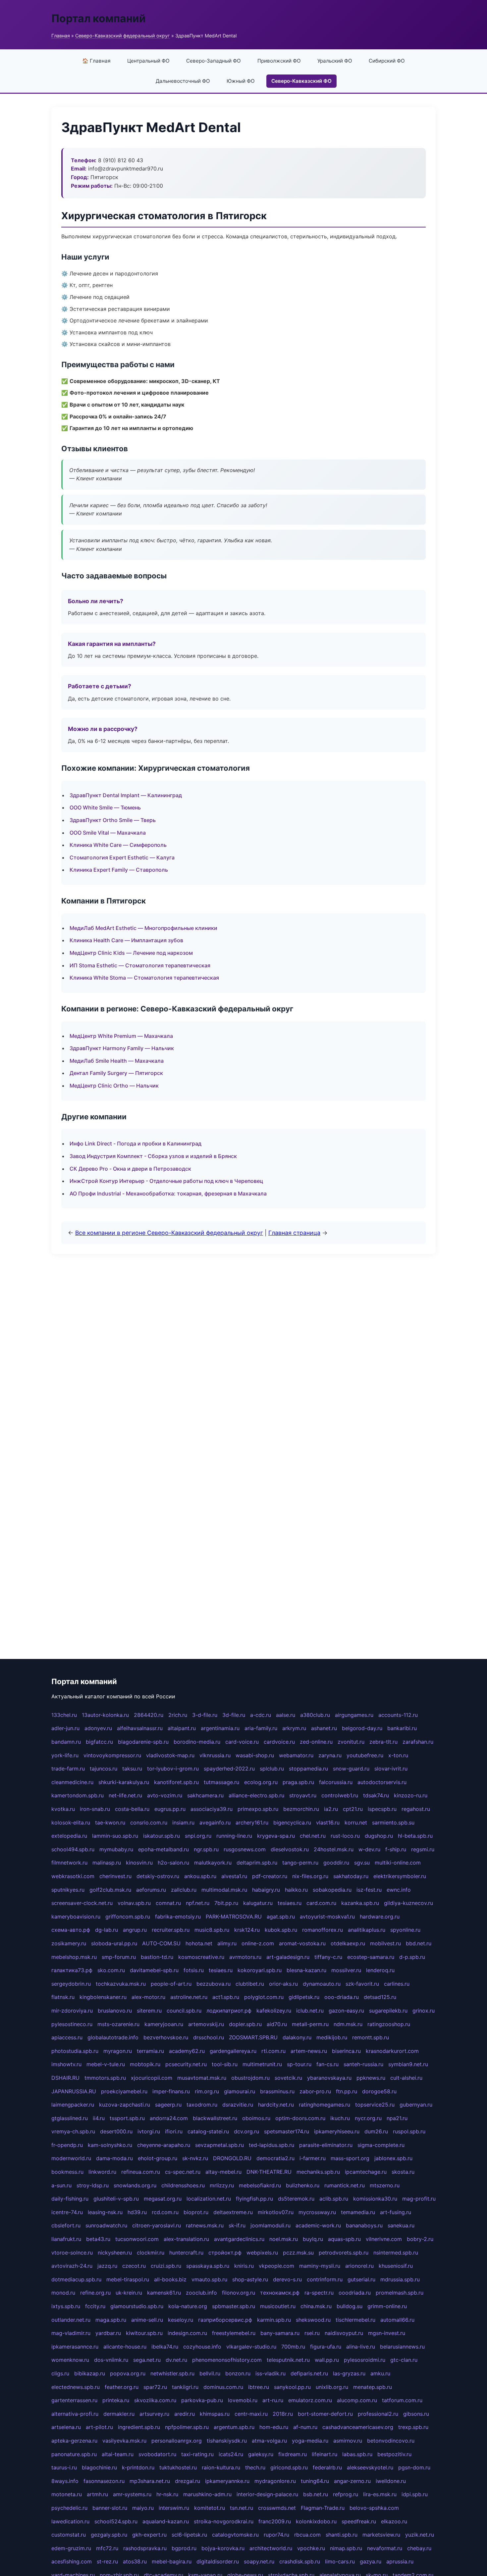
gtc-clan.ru (404, 2360)
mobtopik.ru (145, 2064)
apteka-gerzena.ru (74, 2441)
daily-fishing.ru (70, 2199)
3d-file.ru (234, 1715)
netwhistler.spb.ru (172, 2373)
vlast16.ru (328, 1823)
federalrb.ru (327, 2467)
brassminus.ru (277, 2091)
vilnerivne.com (384, 2239)
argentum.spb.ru (234, 2427)
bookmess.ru (67, 2172)
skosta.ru (403, 2172)
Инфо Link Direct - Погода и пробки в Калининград (135, 1143)
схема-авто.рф (71, 1930)
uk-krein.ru (129, 2293)
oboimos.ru (256, 2118)
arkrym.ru (294, 1728)
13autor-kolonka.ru (105, 1715)
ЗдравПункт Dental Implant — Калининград (126, 795)
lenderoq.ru (380, 1970)
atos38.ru (135, 2561)
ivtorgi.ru (149, 2131)
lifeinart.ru (325, 2454)
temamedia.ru (358, 2212)
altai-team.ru (118, 2454)
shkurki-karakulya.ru (124, 1782)
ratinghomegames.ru (325, 2105)
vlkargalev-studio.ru (251, 2347)
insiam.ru (183, 1823)
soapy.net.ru (259, 2561)
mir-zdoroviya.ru (72, 2011)
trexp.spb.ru (413, 2427)
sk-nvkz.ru (195, 2158)
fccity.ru (95, 2306)
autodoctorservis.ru (382, 1782)
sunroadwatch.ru (106, 2225)
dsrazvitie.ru (238, 2105)
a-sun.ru (61, 2185)
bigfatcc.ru (99, 1742)
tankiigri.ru (185, 2387)
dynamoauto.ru (322, 1984)
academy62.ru (187, 2051)
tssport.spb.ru (127, 2118)
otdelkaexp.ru (348, 1943)
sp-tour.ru (299, 2064)
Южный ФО (241, 81)
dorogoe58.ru (379, 2091)
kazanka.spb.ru (360, 1903)
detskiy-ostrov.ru (158, 1876)
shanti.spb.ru (342, 2535)
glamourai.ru (240, 2091)
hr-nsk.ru (167, 2494)
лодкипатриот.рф (229, 2011)
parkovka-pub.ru (202, 2400)
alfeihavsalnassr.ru (140, 1728)
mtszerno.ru (385, 2185)
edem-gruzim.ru (71, 2548)
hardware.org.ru (380, 1917)
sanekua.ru (401, 2225)
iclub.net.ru (310, 2011)
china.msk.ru (316, 2306)
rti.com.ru (273, 2051)
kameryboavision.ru (76, 1917)
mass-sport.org (350, 2158)
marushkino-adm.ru (207, 2494)
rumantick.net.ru (345, 2185)
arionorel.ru (359, 2266)
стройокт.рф (225, 2253)
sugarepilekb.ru (388, 2011)
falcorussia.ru (336, 1782)
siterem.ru (149, 2011)
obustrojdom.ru (250, 2078)
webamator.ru (296, 1755)
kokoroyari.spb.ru (260, 1970)
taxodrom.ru (202, 2105)
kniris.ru (244, 2266)
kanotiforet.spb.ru (176, 1782)
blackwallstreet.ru (215, 2118)
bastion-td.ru (157, 1957)
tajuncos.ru (104, 1769)
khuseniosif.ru (396, 2266)
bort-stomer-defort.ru (325, 2414)
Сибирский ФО (387, 61)
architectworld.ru (271, 2548)
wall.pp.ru (327, 2360)
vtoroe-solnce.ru (72, 2253)
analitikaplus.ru (367, 1930)
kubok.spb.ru (281, 1930)
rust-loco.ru (345, 1836)
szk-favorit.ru (362, 1984)
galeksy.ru (261, 2454)
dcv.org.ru (246, 2131)
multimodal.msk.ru (224, 1890)
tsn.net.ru (242, 2508)
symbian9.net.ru (408, 2064)
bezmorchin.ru (301, 1809)
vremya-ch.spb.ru (73, 2131)
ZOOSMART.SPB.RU (253, 2037)
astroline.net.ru (189, 1997)
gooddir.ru (336, 1863)
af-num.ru (305, 2427)
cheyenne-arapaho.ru (164, 2145)
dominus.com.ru (223, 2387)
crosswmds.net (277, 2508)
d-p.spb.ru (412, 1957)
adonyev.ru (98, 1728)
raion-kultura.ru (221, 2467)
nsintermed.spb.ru (396, 2253)
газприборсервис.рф (225, 2320)
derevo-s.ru (287, 2279)
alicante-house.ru (125, 2347)
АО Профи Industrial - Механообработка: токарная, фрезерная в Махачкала (168, 1193)
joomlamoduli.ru (271, 2225)
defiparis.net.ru (309, 2373)
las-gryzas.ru (349, 2373)
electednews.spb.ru (76, 2387)
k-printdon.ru (138, 2467)
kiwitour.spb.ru (144, 2333)
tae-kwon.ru (110, 1823)
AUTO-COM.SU (161, 1943)
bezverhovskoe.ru (166, 2037)
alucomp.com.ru (357, 2400)
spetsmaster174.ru (287, 2131)
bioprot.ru (196, 2212)
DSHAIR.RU (65, 2078)
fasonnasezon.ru (104, 2481)
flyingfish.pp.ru (254, 2199)
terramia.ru (150, 2051)
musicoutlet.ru (278, 2306)
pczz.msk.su (298, 2253)
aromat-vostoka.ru (302, 1943)
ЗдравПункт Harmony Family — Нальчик (122, 1048)
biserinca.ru (346, 2051)
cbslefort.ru (66, 2225)
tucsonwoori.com (137, 2239)
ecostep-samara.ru (371, 1957)
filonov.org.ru (239, 2293)
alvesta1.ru (234, 1876)
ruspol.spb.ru (409, 2131)
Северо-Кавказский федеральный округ (123, 36)
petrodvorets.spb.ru (344, 2253)
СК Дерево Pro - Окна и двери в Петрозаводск (130, 1169)
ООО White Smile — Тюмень (105, 807)
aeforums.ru (151, 1890)
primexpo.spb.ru (258, 1809)
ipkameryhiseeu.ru (337, 2131)
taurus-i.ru (64, 2467)
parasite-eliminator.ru (326, 2145)
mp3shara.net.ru (150, 2481)
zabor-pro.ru (315, 2091)
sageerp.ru (168, 2105)
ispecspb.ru (382, 1809)
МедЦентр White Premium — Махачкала (121, 1036)
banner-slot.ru (110, 2508)
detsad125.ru (380, 1997)
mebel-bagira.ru (172, 2561)
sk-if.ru (237, 2225)
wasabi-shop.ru (255, 1755)
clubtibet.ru (250, 1984)
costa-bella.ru (132, 1809)
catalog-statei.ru (208, 2131)
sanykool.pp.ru (292, 2387)
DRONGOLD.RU (232, 2158)
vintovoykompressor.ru (112, 1755)
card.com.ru (321, 1903)
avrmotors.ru (245, 1957)
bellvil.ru (210, 2373)
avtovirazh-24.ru (72, 2266)
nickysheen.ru (115, 2253)
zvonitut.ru (351, 1742)
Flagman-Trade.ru (323, 2508)
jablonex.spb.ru (393, 2158)
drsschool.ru (209, 2037)
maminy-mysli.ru (320, 2266)
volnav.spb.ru (134, 1903)
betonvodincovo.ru (391, 2441)
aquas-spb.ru (344, 2239)
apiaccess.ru (67, 2037)
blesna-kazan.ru (306, 1970)
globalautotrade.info (113, 2037)
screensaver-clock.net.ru (82, 1903)
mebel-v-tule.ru (106, 2064)
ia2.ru (331, 1809)
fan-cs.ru (327, 2064)
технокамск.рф (280, 2293)
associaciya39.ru (212, 1809)
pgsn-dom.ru (414, 2467)
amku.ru (380, 2373)
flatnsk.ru (63, 1997)
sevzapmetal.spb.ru (219, 2145)
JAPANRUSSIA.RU (74, 2091)
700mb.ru (293, 2347)
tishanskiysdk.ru (227, 2441)
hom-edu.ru (274, 2427)
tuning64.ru (315, 2481)
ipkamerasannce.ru (75, 2347)
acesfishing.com (72, 2561)
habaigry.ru (266, 1890)
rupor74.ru (276, 2535)
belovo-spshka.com (374, 2508)
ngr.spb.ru (206, 1849)
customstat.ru (69, 2535)
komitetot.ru (210, 2508)
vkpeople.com (276, 2266)
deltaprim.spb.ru (257, 1863)
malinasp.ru (107, 1863)
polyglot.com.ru (264, 1997)
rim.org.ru (207, 2091)
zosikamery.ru (69, 1943)
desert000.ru (116, 2131)
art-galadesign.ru (288, 1957)
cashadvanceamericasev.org (358, 2427)
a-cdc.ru (261, 1715)
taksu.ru (132, 1769)
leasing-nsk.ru (105, 2212)
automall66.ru (397, 2320)
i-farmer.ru (313, 2158)
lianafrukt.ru (66, 2239)
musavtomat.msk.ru (202, 2078)
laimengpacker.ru (73, 2105)
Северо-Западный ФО (214, 61)
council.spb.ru (184, 2011)
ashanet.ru (324, 1728)
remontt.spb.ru (371, 2037)
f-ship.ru (396, 1849)
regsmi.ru (423, 1849)
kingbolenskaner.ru (103, 1997)
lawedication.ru (70, 2521)
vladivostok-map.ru (170, 1755)
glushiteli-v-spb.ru (116, 2199)
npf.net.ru (198, 1903)
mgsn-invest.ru (387, 2333)
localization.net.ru (209, 2199)
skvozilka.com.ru (155, 2400)
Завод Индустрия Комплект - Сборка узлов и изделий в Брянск (153, 1156)
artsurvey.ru (154, 2414)
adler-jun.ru (65, 1728)
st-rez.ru (107, 2561)
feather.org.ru (122, 2387)
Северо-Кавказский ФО (301, 81)
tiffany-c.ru (328, 1957)
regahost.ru (416, 1809)
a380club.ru (315, 1715)
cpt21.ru (353, 1809)
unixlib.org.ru (332, 2387)
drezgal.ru (188, 2481)
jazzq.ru (107, 2266)
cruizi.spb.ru (166, 2266)
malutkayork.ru (213, 1863)
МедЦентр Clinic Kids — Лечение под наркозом (131, 953)
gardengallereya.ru (233, 2051)
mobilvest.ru (385, 1943)
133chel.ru (64, 1715)
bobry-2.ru (420, 2239)
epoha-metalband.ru (163, 1849)
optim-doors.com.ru (300, 2118)
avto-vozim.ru (165, 1795)
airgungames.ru (354, 1715)
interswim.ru (174, 2508)
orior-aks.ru (283, 1984)
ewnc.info (399, 1890)
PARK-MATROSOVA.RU (234, 1917)
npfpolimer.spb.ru (187, 2427)
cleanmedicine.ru (72, 1782)
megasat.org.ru (163, 2199)
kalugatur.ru (258, 1903)
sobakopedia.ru (332, 1890)
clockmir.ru (151, 2253)
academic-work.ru (318, 2225)
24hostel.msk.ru (334, 1849)
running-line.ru (234, 1836)
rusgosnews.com (245, 1849)
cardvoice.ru (279, 1742)
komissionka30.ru (375, 2199)
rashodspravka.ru (145, 2548)
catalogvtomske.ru (235, 2535)
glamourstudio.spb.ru (137, 2306)
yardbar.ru (108, 2333)
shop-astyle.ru (250, 2279)
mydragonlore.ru (275, 2481)
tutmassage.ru (221, 1782)
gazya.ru (371, 2561)
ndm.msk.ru (348, 2024)
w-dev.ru (369, 1849)
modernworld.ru (71, 2158)
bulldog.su (350, 2306)
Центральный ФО (148, 61)
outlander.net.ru (71, 2320)
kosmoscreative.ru (201, 1957)
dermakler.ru (119, 2414)
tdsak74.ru (376, 1795)
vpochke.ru (311, 2548)
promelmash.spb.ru (400, 2293)
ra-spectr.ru (319, 2293)
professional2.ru (378, 2414)
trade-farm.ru (68, 1769)
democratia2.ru (275, 2158)
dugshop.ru (379, 1836)
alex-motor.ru (148, 1997)
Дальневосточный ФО (183, 81)
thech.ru (255, 2467)
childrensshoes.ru (183, 2185)
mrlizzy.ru (222, 2185)
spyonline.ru (405, 1930)
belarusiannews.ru (402, 2347)
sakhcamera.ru (205, 1795)
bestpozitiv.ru (394, 2454)
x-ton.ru (398, 1755)
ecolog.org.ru (261, 1782)
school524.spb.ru (116, 2521)
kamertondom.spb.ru (78, 1795)
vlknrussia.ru (215, 1755)
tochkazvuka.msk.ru (121, 1984)
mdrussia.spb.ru (400, 2279)
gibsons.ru (416, 2414)
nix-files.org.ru (310, 1876)
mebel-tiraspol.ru (128, 2279)
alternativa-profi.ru (75, 2414)
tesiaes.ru (290, 1903)
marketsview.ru (381, 2535)
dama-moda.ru (114, 2158)
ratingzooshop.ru (389, 2024)
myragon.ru (118, 2051)
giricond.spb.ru (289, 2467)
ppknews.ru (371, 2078)
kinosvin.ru (139, 1863)
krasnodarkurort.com (392, 2051)
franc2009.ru (275, 2521)
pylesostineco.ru (72, 2024)
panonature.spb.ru (74, 2454)
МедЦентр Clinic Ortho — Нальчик (114, 1086)
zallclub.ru (184, 1890)
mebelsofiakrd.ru (260, 2185)
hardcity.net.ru (276, 2105)
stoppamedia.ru (308, 1769)
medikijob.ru (332, 2037)
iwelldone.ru (391, 2481)
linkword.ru (102, 2172)
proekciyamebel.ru (124, 2091)
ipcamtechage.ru (366, 2172)
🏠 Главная (96, 61)
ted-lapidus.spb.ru (271, 2145)
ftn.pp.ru (347, 2091)
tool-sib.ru (225, 2064)
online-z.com (258, 1943)
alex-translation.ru (186, 2239)
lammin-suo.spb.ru (115, 1836)
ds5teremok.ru (296, 2199)
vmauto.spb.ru (209, 2279)
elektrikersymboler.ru (400, 1876)
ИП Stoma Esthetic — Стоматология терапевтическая (140, 965)
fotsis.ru (194, 1970)
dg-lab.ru (107, 1930)
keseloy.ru (181, 2320)
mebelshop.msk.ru (74, 1957)
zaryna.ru (330, 1755)
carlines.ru (397, 1984)
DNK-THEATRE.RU (269, 2172)
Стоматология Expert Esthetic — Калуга (122, 857)
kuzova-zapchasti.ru (125, 2105)
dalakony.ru (297, 2037)
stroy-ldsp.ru (93, 2185)
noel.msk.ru (284, 2239)
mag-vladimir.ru (71, 2333)
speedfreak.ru (359, 2521)
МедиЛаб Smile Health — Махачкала (117, 1061)
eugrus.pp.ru (170, 1809)
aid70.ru (277, 2024)
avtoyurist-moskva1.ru (327, 1917)
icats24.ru (231, 2454)
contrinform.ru (325, 2279)
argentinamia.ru (220, 1728)
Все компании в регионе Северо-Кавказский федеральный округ (169, 1233)
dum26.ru (376, 2131)
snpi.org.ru (198, 1836)
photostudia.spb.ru (75, 2051)
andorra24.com (169, 2118)
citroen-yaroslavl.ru (157, 2225)
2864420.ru (149, 1715)
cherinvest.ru (115, 1876)
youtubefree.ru (365, 1755)
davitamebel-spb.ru (154, 1970)
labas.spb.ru (357, 2454)
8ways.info (65, 2481)
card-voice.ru (242, 1742)
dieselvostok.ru (290, 1849)
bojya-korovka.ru (223, 2548)
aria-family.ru (261, 1728)
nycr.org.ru (368, 2118)
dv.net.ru (176, 2360)
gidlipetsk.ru (304, 1997)
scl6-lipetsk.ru (189, 2535)
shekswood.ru (313, 2320)
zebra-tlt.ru (383, 1742)
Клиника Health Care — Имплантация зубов (126, 940)
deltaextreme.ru (233, 2212)
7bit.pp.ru (226, 1903)
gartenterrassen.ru (74, 2400)
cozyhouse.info (202, 2347)
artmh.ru (97, 2494)
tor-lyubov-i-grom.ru (173, 1769)
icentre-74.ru (67, 2212)
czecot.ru (134, 2266)
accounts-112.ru (398, 1715)
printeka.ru (116, 2400)
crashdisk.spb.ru (300, 2561)
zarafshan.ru (418, 1742)
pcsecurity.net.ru (186, 2064)
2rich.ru (178, 1715)
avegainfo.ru (215, 1823)
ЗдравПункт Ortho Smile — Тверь (113, 820)
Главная (61, 36)
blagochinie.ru (99, 2467)
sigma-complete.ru (381, 2145)
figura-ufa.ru (326, 2347)
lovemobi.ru (243, 2400)
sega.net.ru (147, 2360)
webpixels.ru (262, 2253)
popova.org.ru (128, 2373)
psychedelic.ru (69, 2508)
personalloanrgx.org (177, 2441)
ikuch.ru (340, 2118)
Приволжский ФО (279, 61)
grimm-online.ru (387, 2306)
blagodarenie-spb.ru (143, 1742)
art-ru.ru (273, 2400)
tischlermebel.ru (355, 2320)
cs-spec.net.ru (183, 2172)
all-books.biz (170, 2279)
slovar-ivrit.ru (391, 1769)
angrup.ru (135, 1930)
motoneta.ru (67, 2494)
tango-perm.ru (300, 1863)
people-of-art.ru (171, 1984)
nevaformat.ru (385, 2548)
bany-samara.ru (280, 2333)
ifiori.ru (174, 2131)
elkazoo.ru (394, 2521)
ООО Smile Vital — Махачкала (108, 833)
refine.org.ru (95, 2293)
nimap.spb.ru (346, 2548)
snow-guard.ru (351, 1769)
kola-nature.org (188, 2306)
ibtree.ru (259, 2387)
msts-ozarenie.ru (118, 2024)
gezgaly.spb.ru (109, 2535)
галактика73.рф (72, 1970)
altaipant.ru (182, 1728)
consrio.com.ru (149, 1823)
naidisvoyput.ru (344, 2333)
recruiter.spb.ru (171, 1930)
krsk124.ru (247, 1930)
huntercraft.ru (186, 2253)
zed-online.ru (316, 1742)
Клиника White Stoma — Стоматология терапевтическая (144, 978)
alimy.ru (227, 1943)
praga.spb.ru (298, 1782)
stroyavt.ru (303, 1795)
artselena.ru (66, 2427)
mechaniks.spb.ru (318, 2172)
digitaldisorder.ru (218, 2561)
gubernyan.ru (416, 2105)
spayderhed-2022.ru (229, 1769)
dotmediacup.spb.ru (76, 2279)
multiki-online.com (398, 1863)
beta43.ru (98, 2239)
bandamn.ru (66, 1742)
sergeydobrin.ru (71, 1984)
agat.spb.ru (281, 1917)
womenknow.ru (70, 2360)
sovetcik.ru (288, 2078)
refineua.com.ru (141, 2172)
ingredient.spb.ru (139, 2427)
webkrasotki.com (73, 1876)
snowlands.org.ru (135, 2185)
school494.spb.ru (73, 1849)
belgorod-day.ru (362, 1728)
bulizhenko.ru (303, 2185)
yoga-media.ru (310, 2441)
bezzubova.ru (214, 1984)
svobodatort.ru (157, 2454)
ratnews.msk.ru (205, 2225)
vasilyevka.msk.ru (124, 2441)
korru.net (356, 1823)
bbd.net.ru (419, 1943)
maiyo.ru (143, 2508)
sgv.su (362, 1863)
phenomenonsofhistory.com (227, 2360)
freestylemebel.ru (234, 2333)
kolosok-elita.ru (71, 1823)
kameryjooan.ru (164, 2024)
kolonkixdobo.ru (316, 2521)
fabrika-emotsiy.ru (178, 1917)
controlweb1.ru (340, 1795)
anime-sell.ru (147, 2320)
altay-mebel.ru (223, 2172)
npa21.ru (397, 2118)
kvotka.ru (63, 1809)
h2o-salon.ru (173, 1863)
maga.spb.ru (111, 2320)
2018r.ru (283, 2414)
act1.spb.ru (226, 1997)
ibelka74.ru (165, 2347)
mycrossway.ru (317, 2212)
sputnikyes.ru (68, 1890)
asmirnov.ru (348, 2441)
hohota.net (199, 1943)
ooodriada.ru (355, 2293)
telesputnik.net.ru (288, 2360)
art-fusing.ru (396, 2212)
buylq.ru (313, 2239)
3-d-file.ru (205, 1715)
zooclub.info (201, 2293)
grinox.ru (424, 2011)
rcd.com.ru (165, 2212)
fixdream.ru (293, 2454)
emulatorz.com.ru (310, 2400)
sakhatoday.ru (351, 1876)
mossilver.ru (346, 1970)
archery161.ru (252, 1823)
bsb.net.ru (316, 2494)
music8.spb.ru (212, 1930)
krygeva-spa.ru (276, 1836)
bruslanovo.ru (115, 2011)
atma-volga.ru (269, 2441)
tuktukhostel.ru (178, 2467)
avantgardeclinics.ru (239, 2239)
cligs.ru (60, 2373)
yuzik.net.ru (420, 2535)
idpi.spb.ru (415, 2494)
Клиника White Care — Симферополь (118, 845)
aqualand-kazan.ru (166, 2521)
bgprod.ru (184, 2548)
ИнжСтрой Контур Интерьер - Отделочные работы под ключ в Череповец (166, 1181)
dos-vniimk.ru (111, 2360)
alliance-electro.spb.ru (256, 1795)
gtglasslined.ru (70, 2118)
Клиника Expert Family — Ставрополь (119, 870)
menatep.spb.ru (373, 2387)
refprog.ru (346, 2494)
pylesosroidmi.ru (365, 2360)
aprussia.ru (400, 2561)
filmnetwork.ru (69, 1863)
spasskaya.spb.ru (208, 2266)
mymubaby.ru (116, 1849)
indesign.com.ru (187, 2333)
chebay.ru (419, 2548)
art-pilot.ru (99, 2427)
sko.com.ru (111, 1970)
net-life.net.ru (125, 1795)
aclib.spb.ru (334, 2199)
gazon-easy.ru (346, 2011)
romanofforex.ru (323, 1930)
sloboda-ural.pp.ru (114, 1943)
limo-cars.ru (340, 2561)
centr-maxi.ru (251, 2414)
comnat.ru (168, 1903)
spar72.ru (155, 2387)
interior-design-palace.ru (267, 2494)
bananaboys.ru (364, 2225)
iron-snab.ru (95, 1809)
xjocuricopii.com (152, 2078)
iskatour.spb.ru (162, 1836)
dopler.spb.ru (245, 2024)
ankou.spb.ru (200, 1876)
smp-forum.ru (119, 1957)
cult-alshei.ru (406, 2078)
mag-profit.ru (419, 2199)
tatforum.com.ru (402, 2400)
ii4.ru (99, 2118)
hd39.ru (137, 2212)
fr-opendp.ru (67, 2145)
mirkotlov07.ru (276, 2212)
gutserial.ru (361, 2279)
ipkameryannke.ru (227, 2481)
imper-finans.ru (171, 2091)
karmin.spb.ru (274, 2320)
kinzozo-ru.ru (411, 1795)
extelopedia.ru (69, 1836)
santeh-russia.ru (363, 2064)
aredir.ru (185, 2414)
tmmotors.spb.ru (105, 2078)
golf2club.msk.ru (110, 1890)
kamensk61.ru (164, 2293)
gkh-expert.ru (149, 2535)
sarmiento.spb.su (393, 1823)
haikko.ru (296, 1890)
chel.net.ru (313, 1836)
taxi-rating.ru (197, 2454)
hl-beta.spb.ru (415, 1836)
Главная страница (294, 1233)
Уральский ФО (335, 61)
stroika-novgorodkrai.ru (224, 2521)
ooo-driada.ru (342, 1997)
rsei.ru (312, 2333)
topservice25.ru (375, 2105)
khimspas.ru (215, 2414)
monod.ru (63, 2293)
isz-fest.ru (369, 1890)
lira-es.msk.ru (380, 2494)
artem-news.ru (309, 2051)
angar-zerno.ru (352, 2481)
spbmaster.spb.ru (234, 2306)
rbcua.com (307, 2535)
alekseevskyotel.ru (370, 2467)
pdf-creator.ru (270, 1876)
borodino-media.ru (197, 1742)
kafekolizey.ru (274, 2011)
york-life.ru (65, 1755)
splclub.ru (272, 1769)
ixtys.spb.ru (66, 2306)
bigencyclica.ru (292, 1823)
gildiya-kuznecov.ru (408, 1903)
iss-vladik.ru (271, 2373)
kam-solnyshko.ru (110, 2145)
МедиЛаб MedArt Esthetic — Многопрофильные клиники (143, 928)
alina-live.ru (361, 2347)
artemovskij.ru (206, 2024)
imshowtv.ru (66, 2064)
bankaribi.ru (402, 1728)
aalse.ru (286, 1715)
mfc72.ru (107, 2548)
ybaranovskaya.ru (329, 2078)
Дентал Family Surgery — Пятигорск (116, 1073)
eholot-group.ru (158, 2158)
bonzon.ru (238, 2373)
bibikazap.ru (90, 2373)
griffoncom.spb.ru (128, 1917)
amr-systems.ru (132, 2494)
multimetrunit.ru (262, 2064)
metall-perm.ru (310, 2024)
